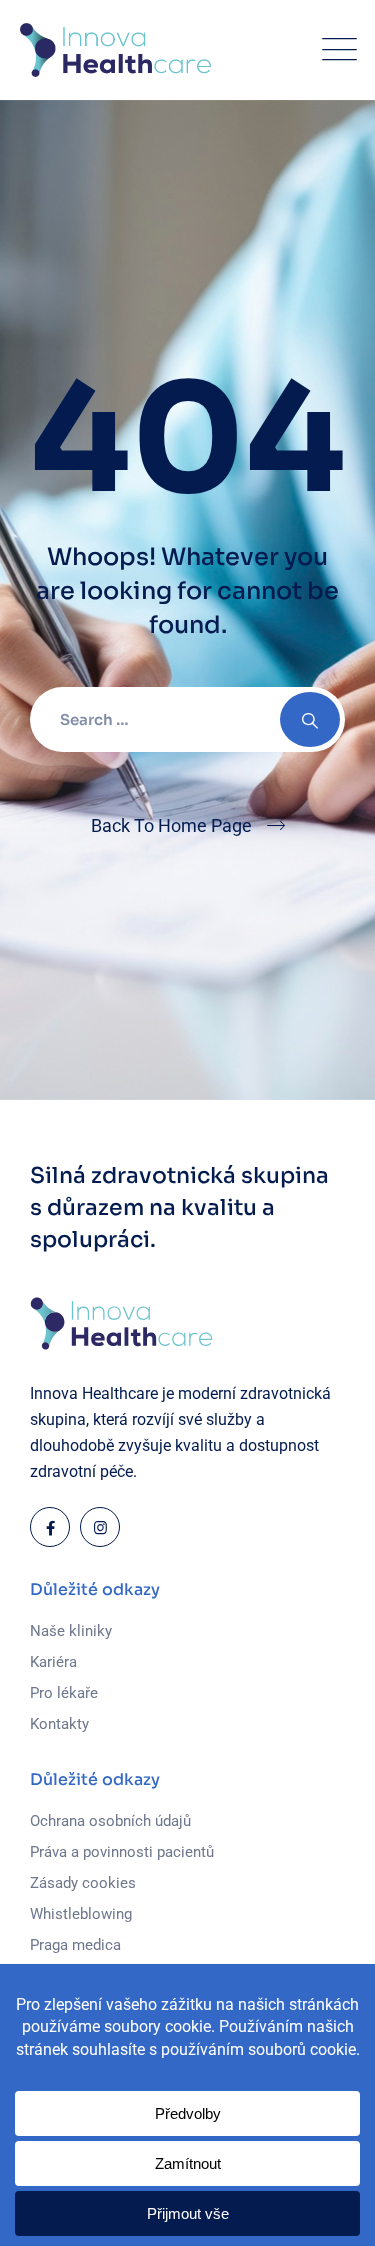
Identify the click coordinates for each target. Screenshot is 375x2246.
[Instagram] (100, 1527)
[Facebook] (50, 1527)
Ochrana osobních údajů (110, 1821)
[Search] (310, 719)
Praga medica (75, 1945)
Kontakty (59, 1724)
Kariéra (53, 1662)
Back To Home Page (171, 825)
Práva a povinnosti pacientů (122, 1852)
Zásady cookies (83, 1883)
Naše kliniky (71, 1631)
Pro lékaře (64, 1693)
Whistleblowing (81, 1914)
